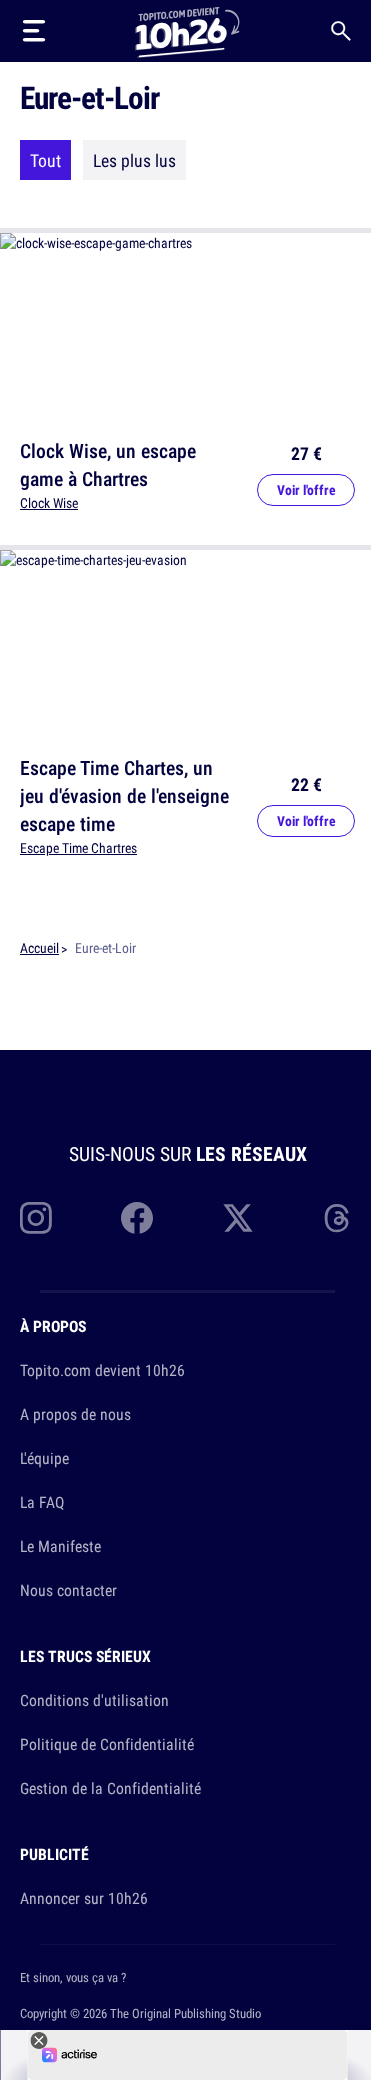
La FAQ (42, 1502)
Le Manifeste (60, 1546)
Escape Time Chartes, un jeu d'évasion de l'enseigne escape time (124, 795)
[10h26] (187, 30)
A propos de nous (75, 1414)
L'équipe (44, 1458)
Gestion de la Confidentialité (110, 1788)
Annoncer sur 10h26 (84, 1898)
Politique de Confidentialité (107, 1744)
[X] (238, 1218)
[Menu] (34, 31)
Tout (45, 160)
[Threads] (339, 1218)
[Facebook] (137, 1218)
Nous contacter (68, 1590)
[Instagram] (36, 1218)
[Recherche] (341, 31)
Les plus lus (134, 160)
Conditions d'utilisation (94, 1700)
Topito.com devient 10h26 (102, 1370)
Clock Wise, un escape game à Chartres (108, 464)
